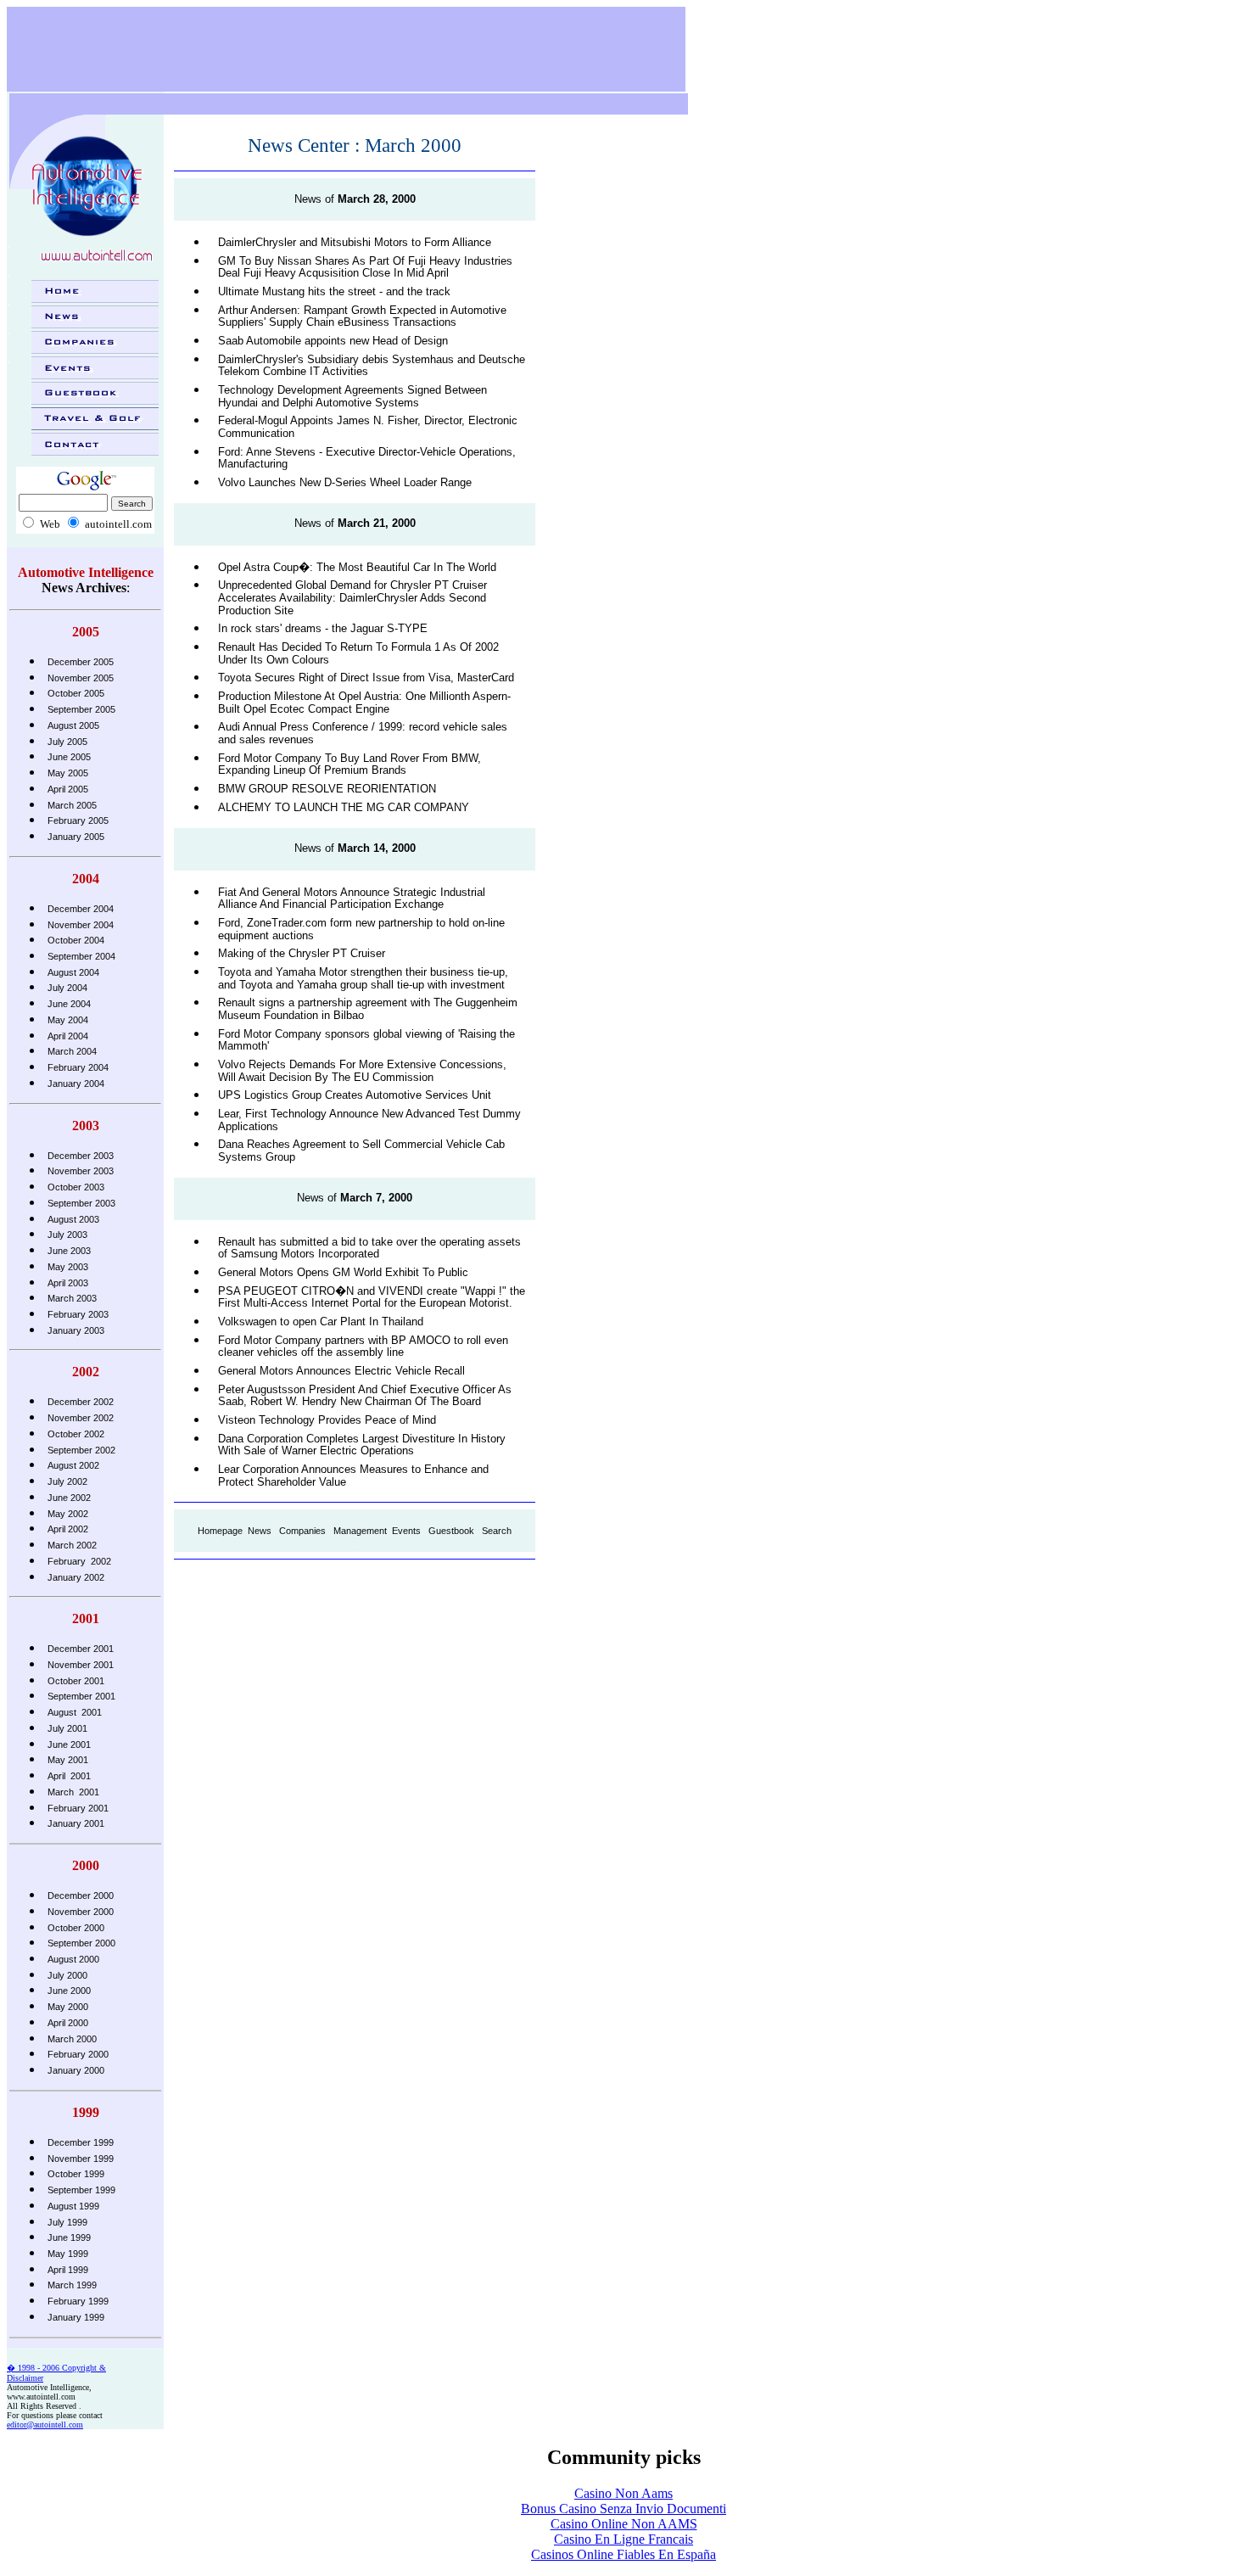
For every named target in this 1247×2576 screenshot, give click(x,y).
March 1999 (72, 2285)
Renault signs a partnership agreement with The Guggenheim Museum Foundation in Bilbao (368, 1009)
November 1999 (81, 2159)
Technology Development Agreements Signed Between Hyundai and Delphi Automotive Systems (352, 396)
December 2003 (81, 1156)
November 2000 (81, 1912)
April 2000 (68, 2023)
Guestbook (451, 1531)
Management (360, 1531)
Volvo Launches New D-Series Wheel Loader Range (345, 482)
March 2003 (72, 1298)
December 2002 (81, 1402)
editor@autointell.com (45, 2425)
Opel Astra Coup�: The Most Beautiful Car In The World (357, 567)
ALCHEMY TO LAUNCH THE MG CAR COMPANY (344, 807)
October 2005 (76, 693)
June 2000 (69, 1991)
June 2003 (69, 1251)
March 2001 (73, 1792)
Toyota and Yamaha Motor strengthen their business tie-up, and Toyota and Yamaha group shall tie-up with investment (363, 978)
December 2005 (81, 662)
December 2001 (81, 1649)
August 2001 (75, 1712)
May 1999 (68, 2254)
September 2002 (81, 1450)
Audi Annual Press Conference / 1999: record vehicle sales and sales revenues (363, 733)
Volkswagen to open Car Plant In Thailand (321, 1322)
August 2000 (73, 1959)
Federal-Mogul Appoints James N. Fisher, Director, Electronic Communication (368, 427)
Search (497, 1531)
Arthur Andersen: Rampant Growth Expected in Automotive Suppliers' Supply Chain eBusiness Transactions (362, 316)
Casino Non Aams (623, 2493)
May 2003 (68, 1267)
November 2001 (81, 1665)
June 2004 (69, 1004)
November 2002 (81, 1418)
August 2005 (73, 725)
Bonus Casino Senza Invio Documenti (623, 2509)
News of (355, 199)
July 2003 (67, 1235)
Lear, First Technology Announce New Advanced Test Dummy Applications (369, 1120)
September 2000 (81, 1943)
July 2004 (67, 988)
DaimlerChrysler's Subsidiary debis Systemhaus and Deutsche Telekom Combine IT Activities (372, 366)
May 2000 (68, 2007)
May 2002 (68, 1514)
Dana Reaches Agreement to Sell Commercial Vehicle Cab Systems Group (361, 1151)
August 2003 (73, 1219)
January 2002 (76, 1577)
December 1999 (81, 2142)
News (260, 1531)
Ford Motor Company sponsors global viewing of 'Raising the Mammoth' (366, 1040)
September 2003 (81, 1203)
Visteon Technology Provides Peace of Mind (327, 1420)
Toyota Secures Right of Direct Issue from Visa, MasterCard (366, 678)
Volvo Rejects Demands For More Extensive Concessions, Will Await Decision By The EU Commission (362, 1071)
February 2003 (78, 1314)
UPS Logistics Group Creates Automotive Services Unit (355, 1095)
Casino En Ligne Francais (623, 2539)
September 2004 (81, 956)
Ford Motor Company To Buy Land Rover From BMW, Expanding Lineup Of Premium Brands (349, 764)
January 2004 (76, 1084)
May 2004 (68, 1020)
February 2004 (78, 1067)
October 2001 (76, 1681)
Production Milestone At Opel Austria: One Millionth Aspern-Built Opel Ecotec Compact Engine (364, 703)
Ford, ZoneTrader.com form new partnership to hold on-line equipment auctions (361, 929)
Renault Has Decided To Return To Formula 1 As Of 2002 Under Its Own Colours (358, 653)
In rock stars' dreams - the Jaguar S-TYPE (323, 628)
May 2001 (68, 1760)
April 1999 (68, 2270)
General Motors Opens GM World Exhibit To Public (343, 1272)
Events (406, 1531)
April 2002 (68, 1529)
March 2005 (72, 805)
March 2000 (72, 2039)
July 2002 (67, 1481)
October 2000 (76, 1928)
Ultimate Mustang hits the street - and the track (334, 291)
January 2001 (76, 1823)
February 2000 (78, 2054)
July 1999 (67, 2222)
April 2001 (69, 1776)
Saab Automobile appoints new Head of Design (333, 341)
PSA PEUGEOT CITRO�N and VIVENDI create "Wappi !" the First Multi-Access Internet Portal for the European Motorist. (372, 1297)
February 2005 (78, 820)
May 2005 (68, 773)
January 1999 (76, 2317)
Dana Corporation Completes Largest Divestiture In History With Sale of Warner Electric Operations (362, 1445)
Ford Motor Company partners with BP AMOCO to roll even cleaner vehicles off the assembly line (363, 1347)
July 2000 (67, 1975)
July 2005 (67, 742)
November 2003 (81, 1171)
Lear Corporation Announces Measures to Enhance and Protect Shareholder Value (353, 1476)
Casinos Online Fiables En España (623, 2554)
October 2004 (76, 940)
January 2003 (76, 1330)
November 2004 (81, 925)
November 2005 (81, 678)
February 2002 (79, 1561)
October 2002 (76, 1434)
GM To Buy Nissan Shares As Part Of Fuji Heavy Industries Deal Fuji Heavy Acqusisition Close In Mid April (365, 267)
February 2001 (78, 1808)
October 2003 (76, 1187)
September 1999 (81, 2190)
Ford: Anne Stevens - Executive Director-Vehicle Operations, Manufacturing (367, 458)
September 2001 (81, 1696)
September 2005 (81, 709)
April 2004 (68, 1036)
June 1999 (69, 2237)
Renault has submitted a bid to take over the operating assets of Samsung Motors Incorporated (369, 1248)
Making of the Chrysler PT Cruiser (302, 953)
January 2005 (76, 837)
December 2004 (81, 909)
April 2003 (68, 1283)
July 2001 (67, 1728)
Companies (302, 1531)
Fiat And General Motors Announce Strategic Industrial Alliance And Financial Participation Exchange (352, 899)
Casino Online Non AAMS (624, 2524)
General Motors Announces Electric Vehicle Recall (341, 1371)
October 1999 (76, 2174)
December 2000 (81, 1896)
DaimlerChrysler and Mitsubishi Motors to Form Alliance (355, 242)
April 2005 (68, 789)
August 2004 (73, 972)
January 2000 (76, 2070)
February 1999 (78, 2301)
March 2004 (72, 1051)
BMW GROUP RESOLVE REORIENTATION (327, 789)
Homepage (220, 1531)
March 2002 (72, 1545)
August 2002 (73, 1465)
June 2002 (69, 1498)
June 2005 (69, 757)
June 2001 (69, 1744)
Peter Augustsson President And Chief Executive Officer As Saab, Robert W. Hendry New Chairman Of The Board (365, 1396)
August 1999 (73, 2206)
